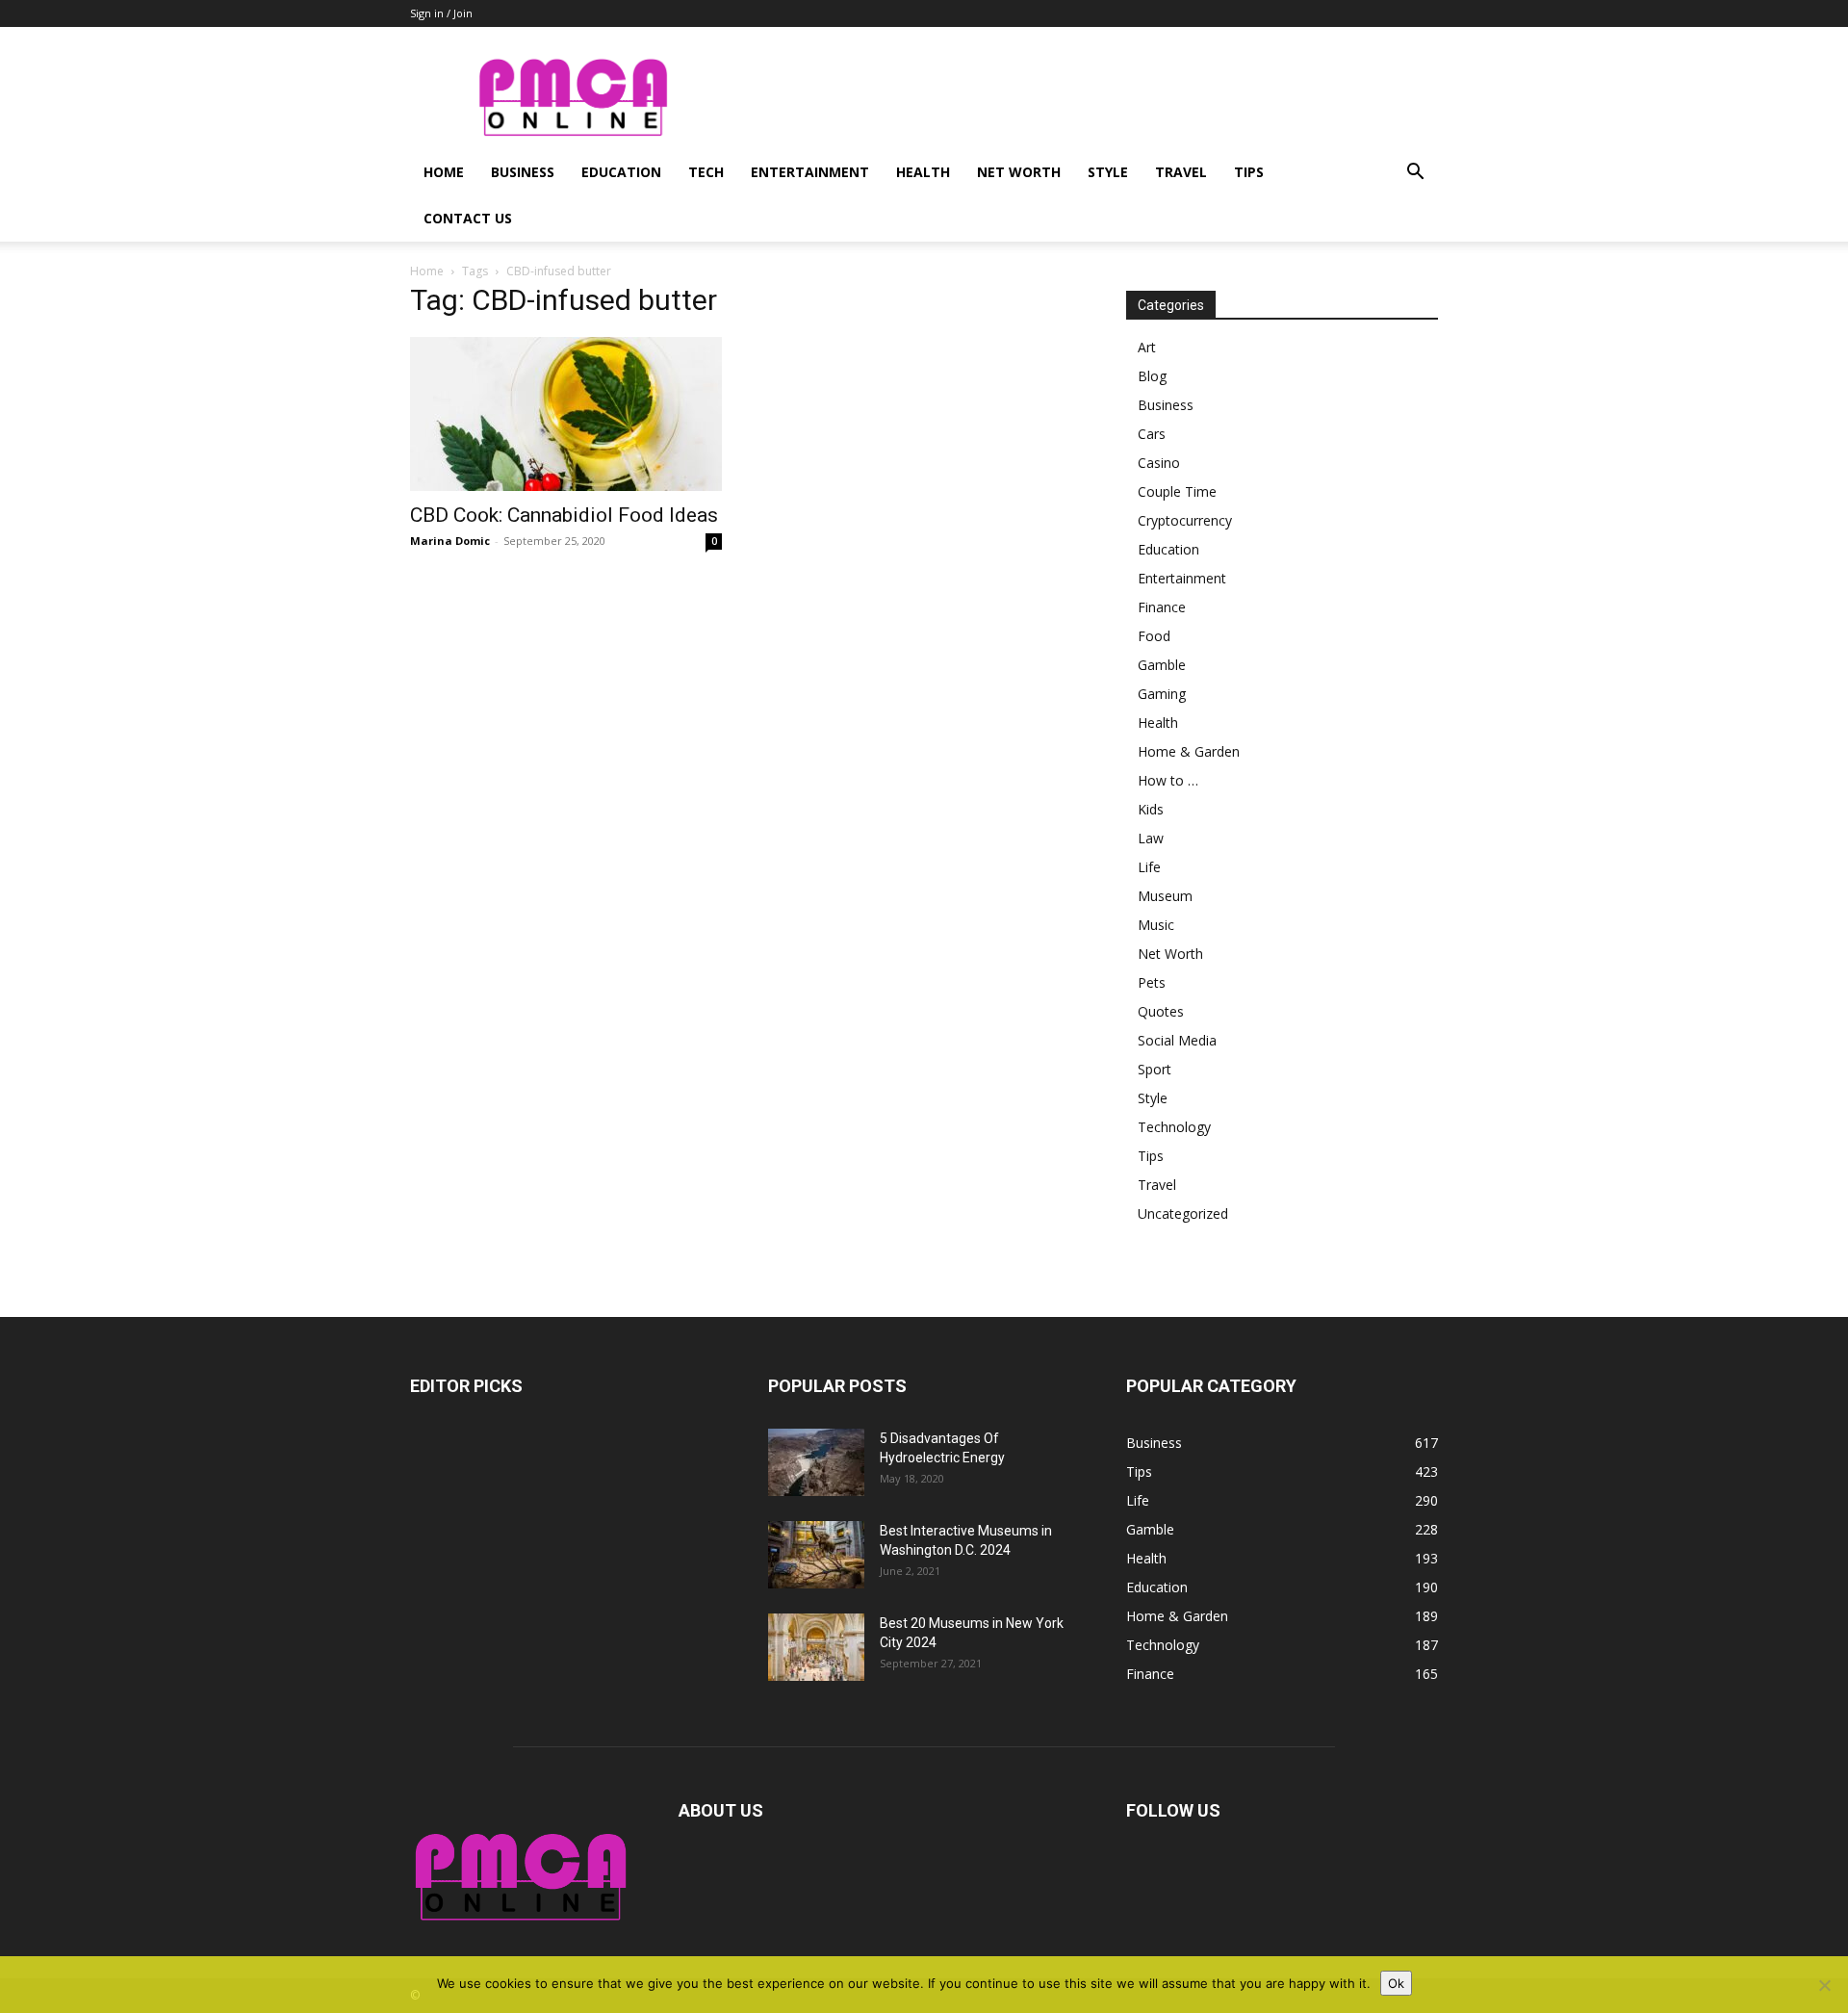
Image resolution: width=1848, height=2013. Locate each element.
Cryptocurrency (1185, 520)
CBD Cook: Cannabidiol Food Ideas (564, 515)
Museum (1165, 896)
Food (1154, 636)
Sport (1155, 1069)
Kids (1151, 809)
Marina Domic (450, 541)
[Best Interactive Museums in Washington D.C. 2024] (816, 1555)
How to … (1168, 780)
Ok (1396, 1983)
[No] (1824, 1985)
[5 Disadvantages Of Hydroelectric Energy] (816, 1462)
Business (523, 172)
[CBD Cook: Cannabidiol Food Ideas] (566, 414)
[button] (1415, 174)
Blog (1152, 376)
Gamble (1162, 665)
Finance (1162, 607)
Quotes (1161, 1011)
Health (923, 172)
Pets (1152, 982)
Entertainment (810, 172)
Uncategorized (1183, 1213)
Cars (1152, 434)
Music (1156, 925)
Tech (706, 172)
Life (1149, 867)
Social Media (1177, 1040)
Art (1147, 347)
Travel (1181, 172)
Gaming (1162, 694)
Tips (1249, 172)
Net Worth (1019, 172)
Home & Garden (1189, 751)
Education (621, 172)
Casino (1159, 463)
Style (1108, 172)
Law (1151, 838)
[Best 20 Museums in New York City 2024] (816, 1647)
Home (444, 172)
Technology (1174, 1127)
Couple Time (1177, 491)
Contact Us (468, 218)
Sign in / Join (441, 13)
